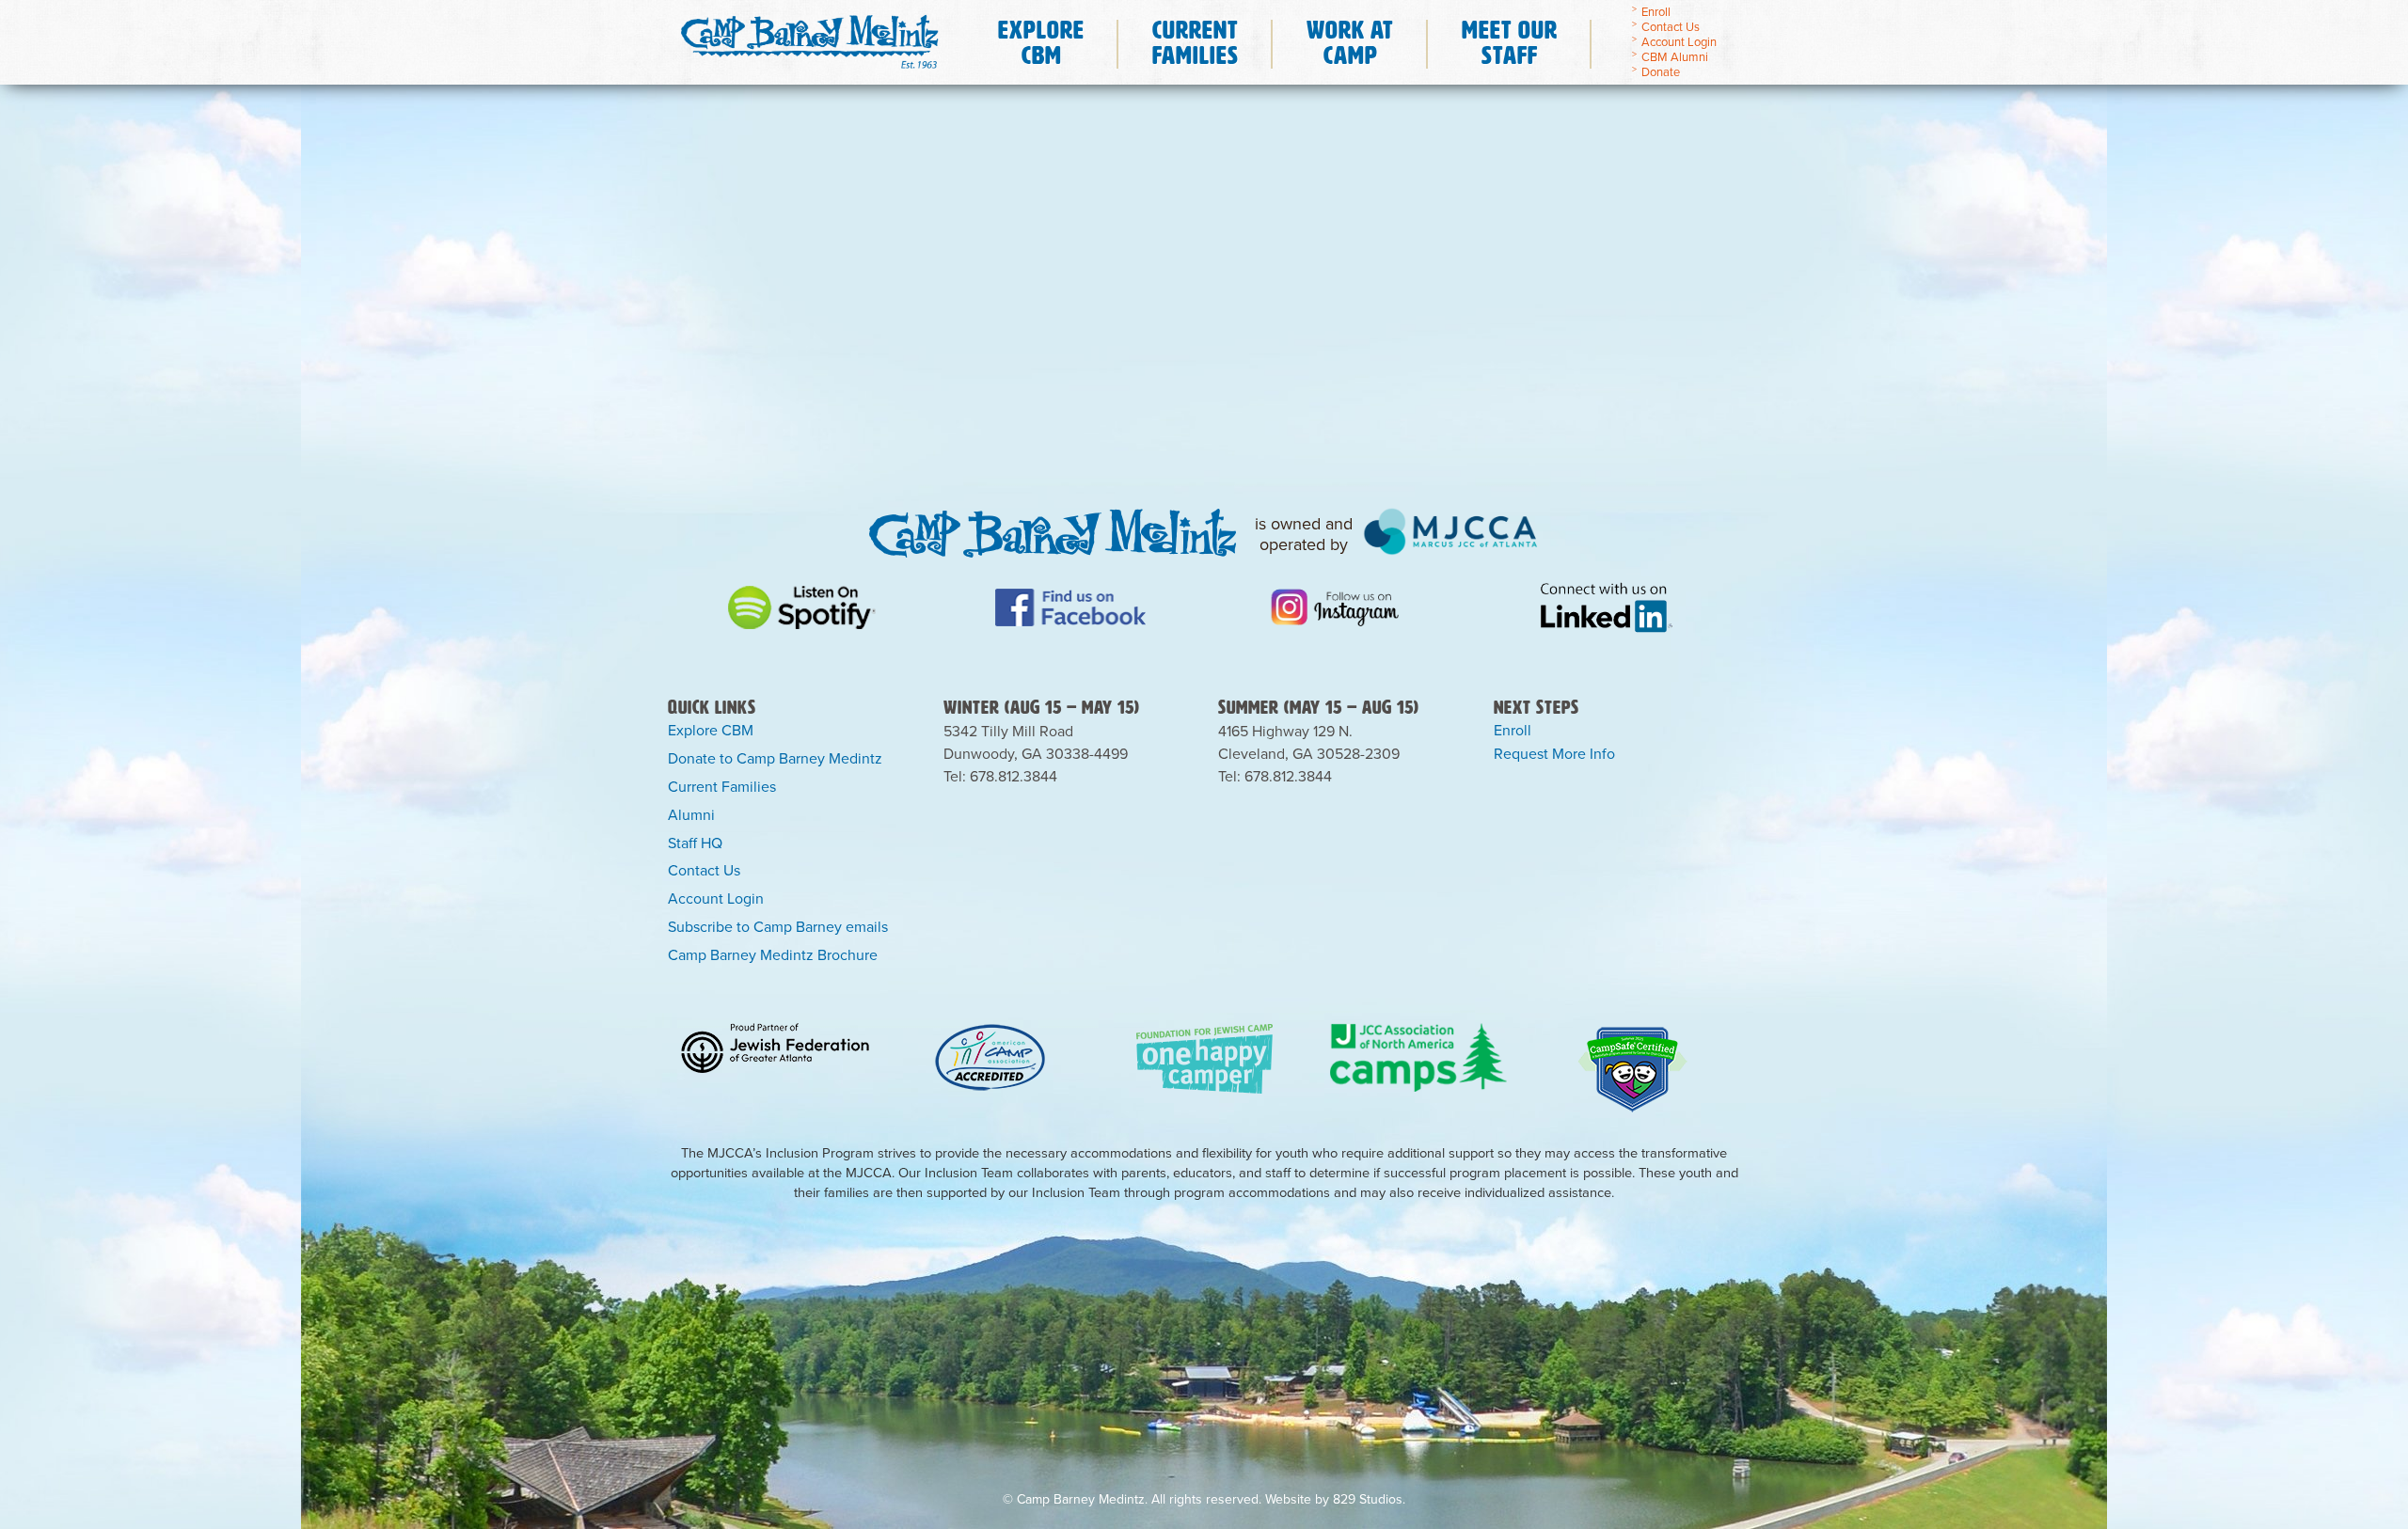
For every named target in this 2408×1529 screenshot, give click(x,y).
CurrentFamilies (1196, 42)
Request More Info (1554, 754)
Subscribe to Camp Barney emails (778, 927)
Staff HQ (695, 843)
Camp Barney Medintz (809, 37)
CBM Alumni (1675, 57)
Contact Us (1671, 27)
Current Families (722, 787)
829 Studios (1368, 1499)
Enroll (1656, 12)
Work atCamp (1350, 42)
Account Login (1679, 42)
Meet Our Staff (1510, 42)
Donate (1661, 72)
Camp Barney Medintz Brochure (773, 955)
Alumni (691, 815)
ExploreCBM (1041, 42)
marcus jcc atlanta (1451, 531)
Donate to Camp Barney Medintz (775, 759)
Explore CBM (711, 731)
